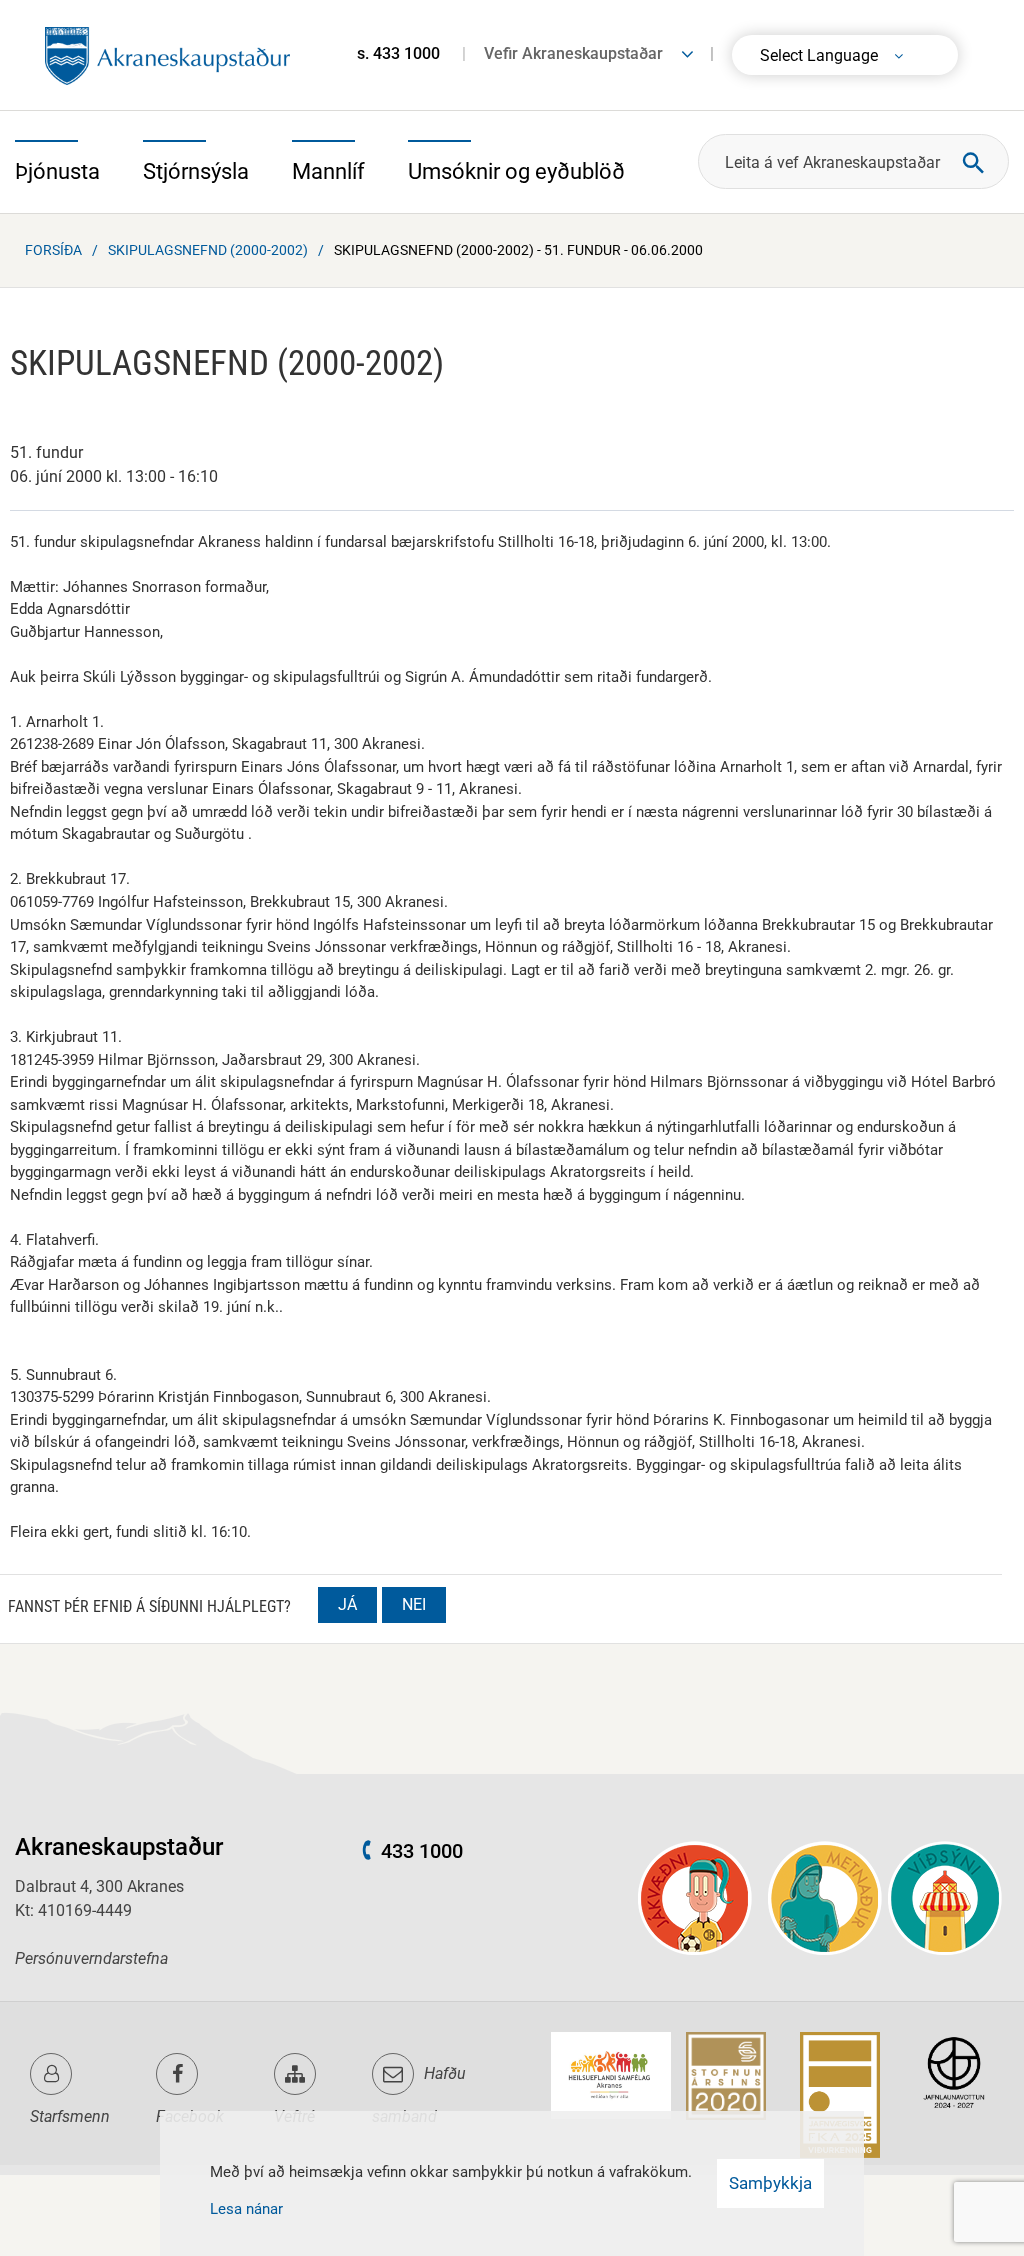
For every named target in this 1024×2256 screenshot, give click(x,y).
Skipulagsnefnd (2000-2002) (208, 250)
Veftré (294, 2116)
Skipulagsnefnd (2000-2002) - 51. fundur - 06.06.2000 (518, 250)
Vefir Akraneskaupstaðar (573, 53)
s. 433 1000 (398, 53)
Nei (414, 1604)
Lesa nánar (246, 2209)
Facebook (190, 2116)
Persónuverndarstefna (91, 1958)
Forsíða (53, 250)
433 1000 (422, 1851)
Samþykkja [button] (770, 2183)
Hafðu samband (419, 2095)
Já (347, 1604)
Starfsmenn (70, 2116)
